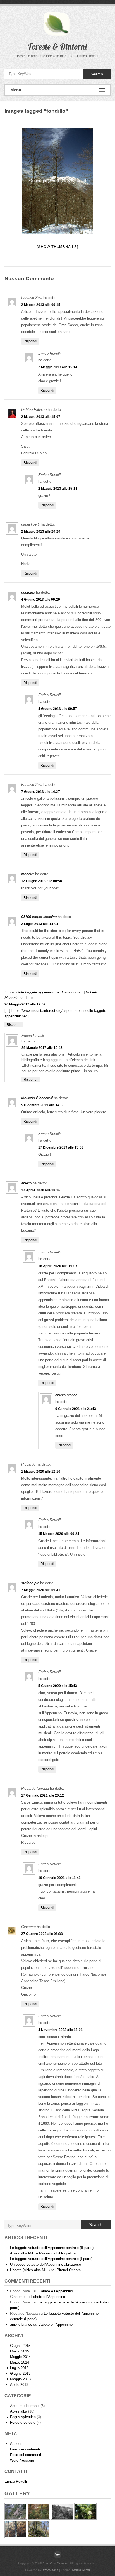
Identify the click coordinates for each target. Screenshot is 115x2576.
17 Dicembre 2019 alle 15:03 (61, 1147)
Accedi (16, 2444)
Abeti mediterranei (25, 2406)
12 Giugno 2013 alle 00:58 (42, 881)
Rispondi (30, 341)
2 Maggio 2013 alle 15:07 (41, 417)
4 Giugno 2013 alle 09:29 (41, 600)
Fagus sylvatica (23, 2417)
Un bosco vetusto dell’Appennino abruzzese (45, 2264)
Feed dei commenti (26, 2455)
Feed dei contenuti (25, 2449)
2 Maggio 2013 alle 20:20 (41, 531)
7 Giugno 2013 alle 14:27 (41, 792)
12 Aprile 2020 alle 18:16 (41, 1190)
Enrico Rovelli (16, 2481)
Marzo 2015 (20, 2351)
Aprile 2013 (19, 2385)
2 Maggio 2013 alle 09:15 (41, 305)
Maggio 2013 (20, 2379)
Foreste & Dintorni (57, 46)
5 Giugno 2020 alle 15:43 (58, 1686)
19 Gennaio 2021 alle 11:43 (59, 1878)
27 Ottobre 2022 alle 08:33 (42, 1934)
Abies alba (19, 2411)
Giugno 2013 (20, 2373)
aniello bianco (66, 1395)
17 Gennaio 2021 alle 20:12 (43, 1795)
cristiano (28, 593)
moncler (28, 874)
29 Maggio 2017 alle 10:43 (42, 1048)
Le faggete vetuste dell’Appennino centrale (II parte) (52, 2248)
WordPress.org (22, 2460)
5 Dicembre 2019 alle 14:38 (43, 1105)
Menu (16, 90)
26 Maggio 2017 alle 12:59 (25, 1004)
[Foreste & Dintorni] (57, 2555)
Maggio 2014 (20, 2357)
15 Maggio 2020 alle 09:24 (59, 1534)
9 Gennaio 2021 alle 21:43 (76, 1409)
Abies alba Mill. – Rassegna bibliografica (43, 2253)
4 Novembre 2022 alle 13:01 (60, 2030)
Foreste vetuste (23, 2422)
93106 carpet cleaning (39, 917)
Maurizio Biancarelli (37, 1098)
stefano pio (30, 1583)
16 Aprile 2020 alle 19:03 (58, 1266)
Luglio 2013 (19, 2368)
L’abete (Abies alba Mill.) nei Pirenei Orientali (46, 2270)
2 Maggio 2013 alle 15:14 (58, 367)
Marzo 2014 (20, 2362)
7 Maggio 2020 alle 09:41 (41, 1590)
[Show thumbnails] (58, 247)
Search (97, 74)
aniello (26, 1183)
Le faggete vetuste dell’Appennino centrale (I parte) (51, 2259)
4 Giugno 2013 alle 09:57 (58, 709)
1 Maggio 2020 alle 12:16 (41, 1471)
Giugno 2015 (20, 2346)
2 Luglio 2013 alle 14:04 (40, 924)
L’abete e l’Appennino (56, 2291)
